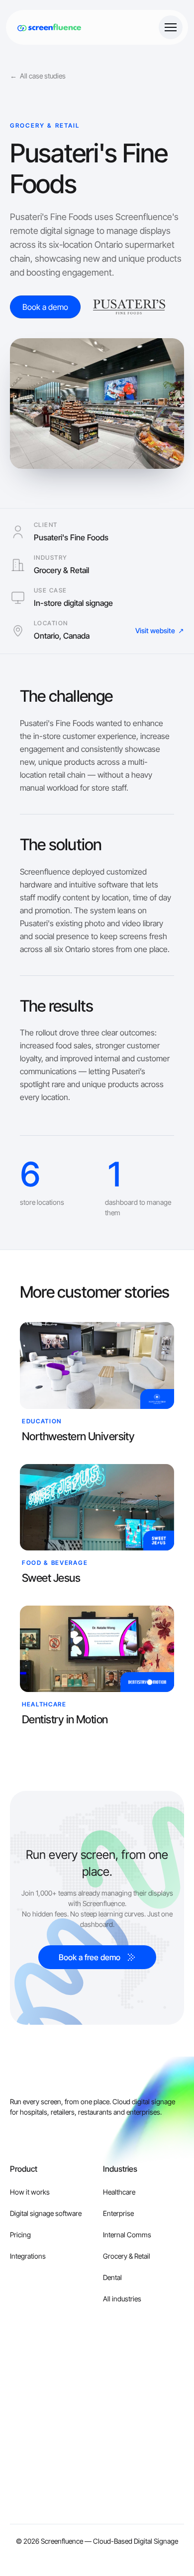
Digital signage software (46, 2213)
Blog (17, 2386)
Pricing (20, 2235)
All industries (122, 2299)
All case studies (38, 76)
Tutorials (23, 2450)
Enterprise (118, 2213)
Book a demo (123, 2407)
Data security (122, 2450)
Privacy (114, 2428)
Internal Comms (127, 2235)
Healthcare (119, 2192)
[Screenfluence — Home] (46, 27)
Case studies (29, 2407)
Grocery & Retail (127, 2256)
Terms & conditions (132, 2471)
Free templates (32, 2471)
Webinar (22, 2492)
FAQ (16, 2514)
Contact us (119, 2386)
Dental (112, 2277)
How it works (30, 2192)
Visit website (160, 630)
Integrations (28, 2256)
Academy (24, 2428)
